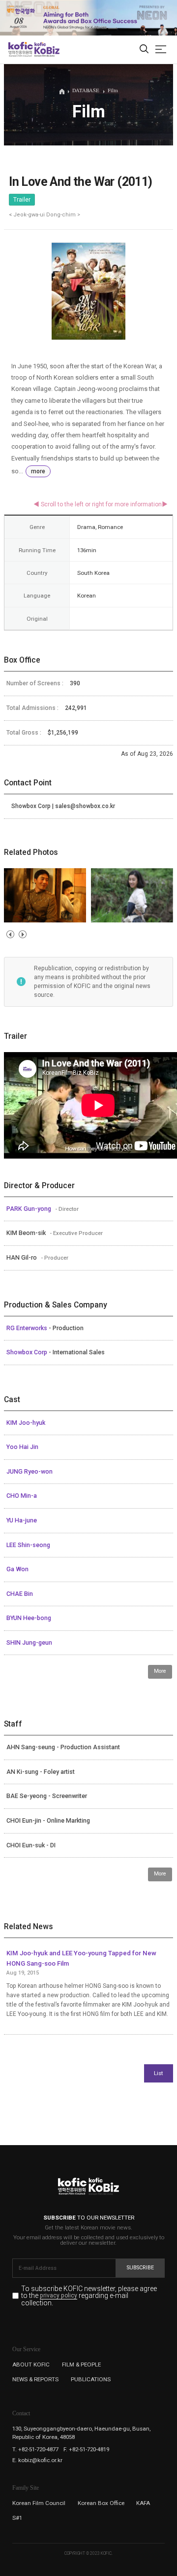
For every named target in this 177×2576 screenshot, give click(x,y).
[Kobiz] (46, 49)
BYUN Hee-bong (29, 1618)
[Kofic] (21, 49)
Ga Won (17, 1569)
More (160, 1671)
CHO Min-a (22, 1496)
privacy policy (59, 2296)
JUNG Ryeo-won (29, 1472)
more (38, 471)
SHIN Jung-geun (29, 1643)
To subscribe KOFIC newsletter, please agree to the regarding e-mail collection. (89, 2296)
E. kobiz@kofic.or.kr (37, 2460)
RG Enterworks (28, 1328)
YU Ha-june (22, 1520)
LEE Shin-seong (28, 1545)
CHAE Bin (20, 1594)
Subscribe (140, 2268)
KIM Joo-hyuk (26, 1423)
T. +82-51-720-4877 (35, 2449)
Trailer (22, 200)
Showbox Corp (28, 1352)
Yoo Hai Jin (22, 1447)
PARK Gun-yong (29, 1209)
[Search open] (144, 50)
